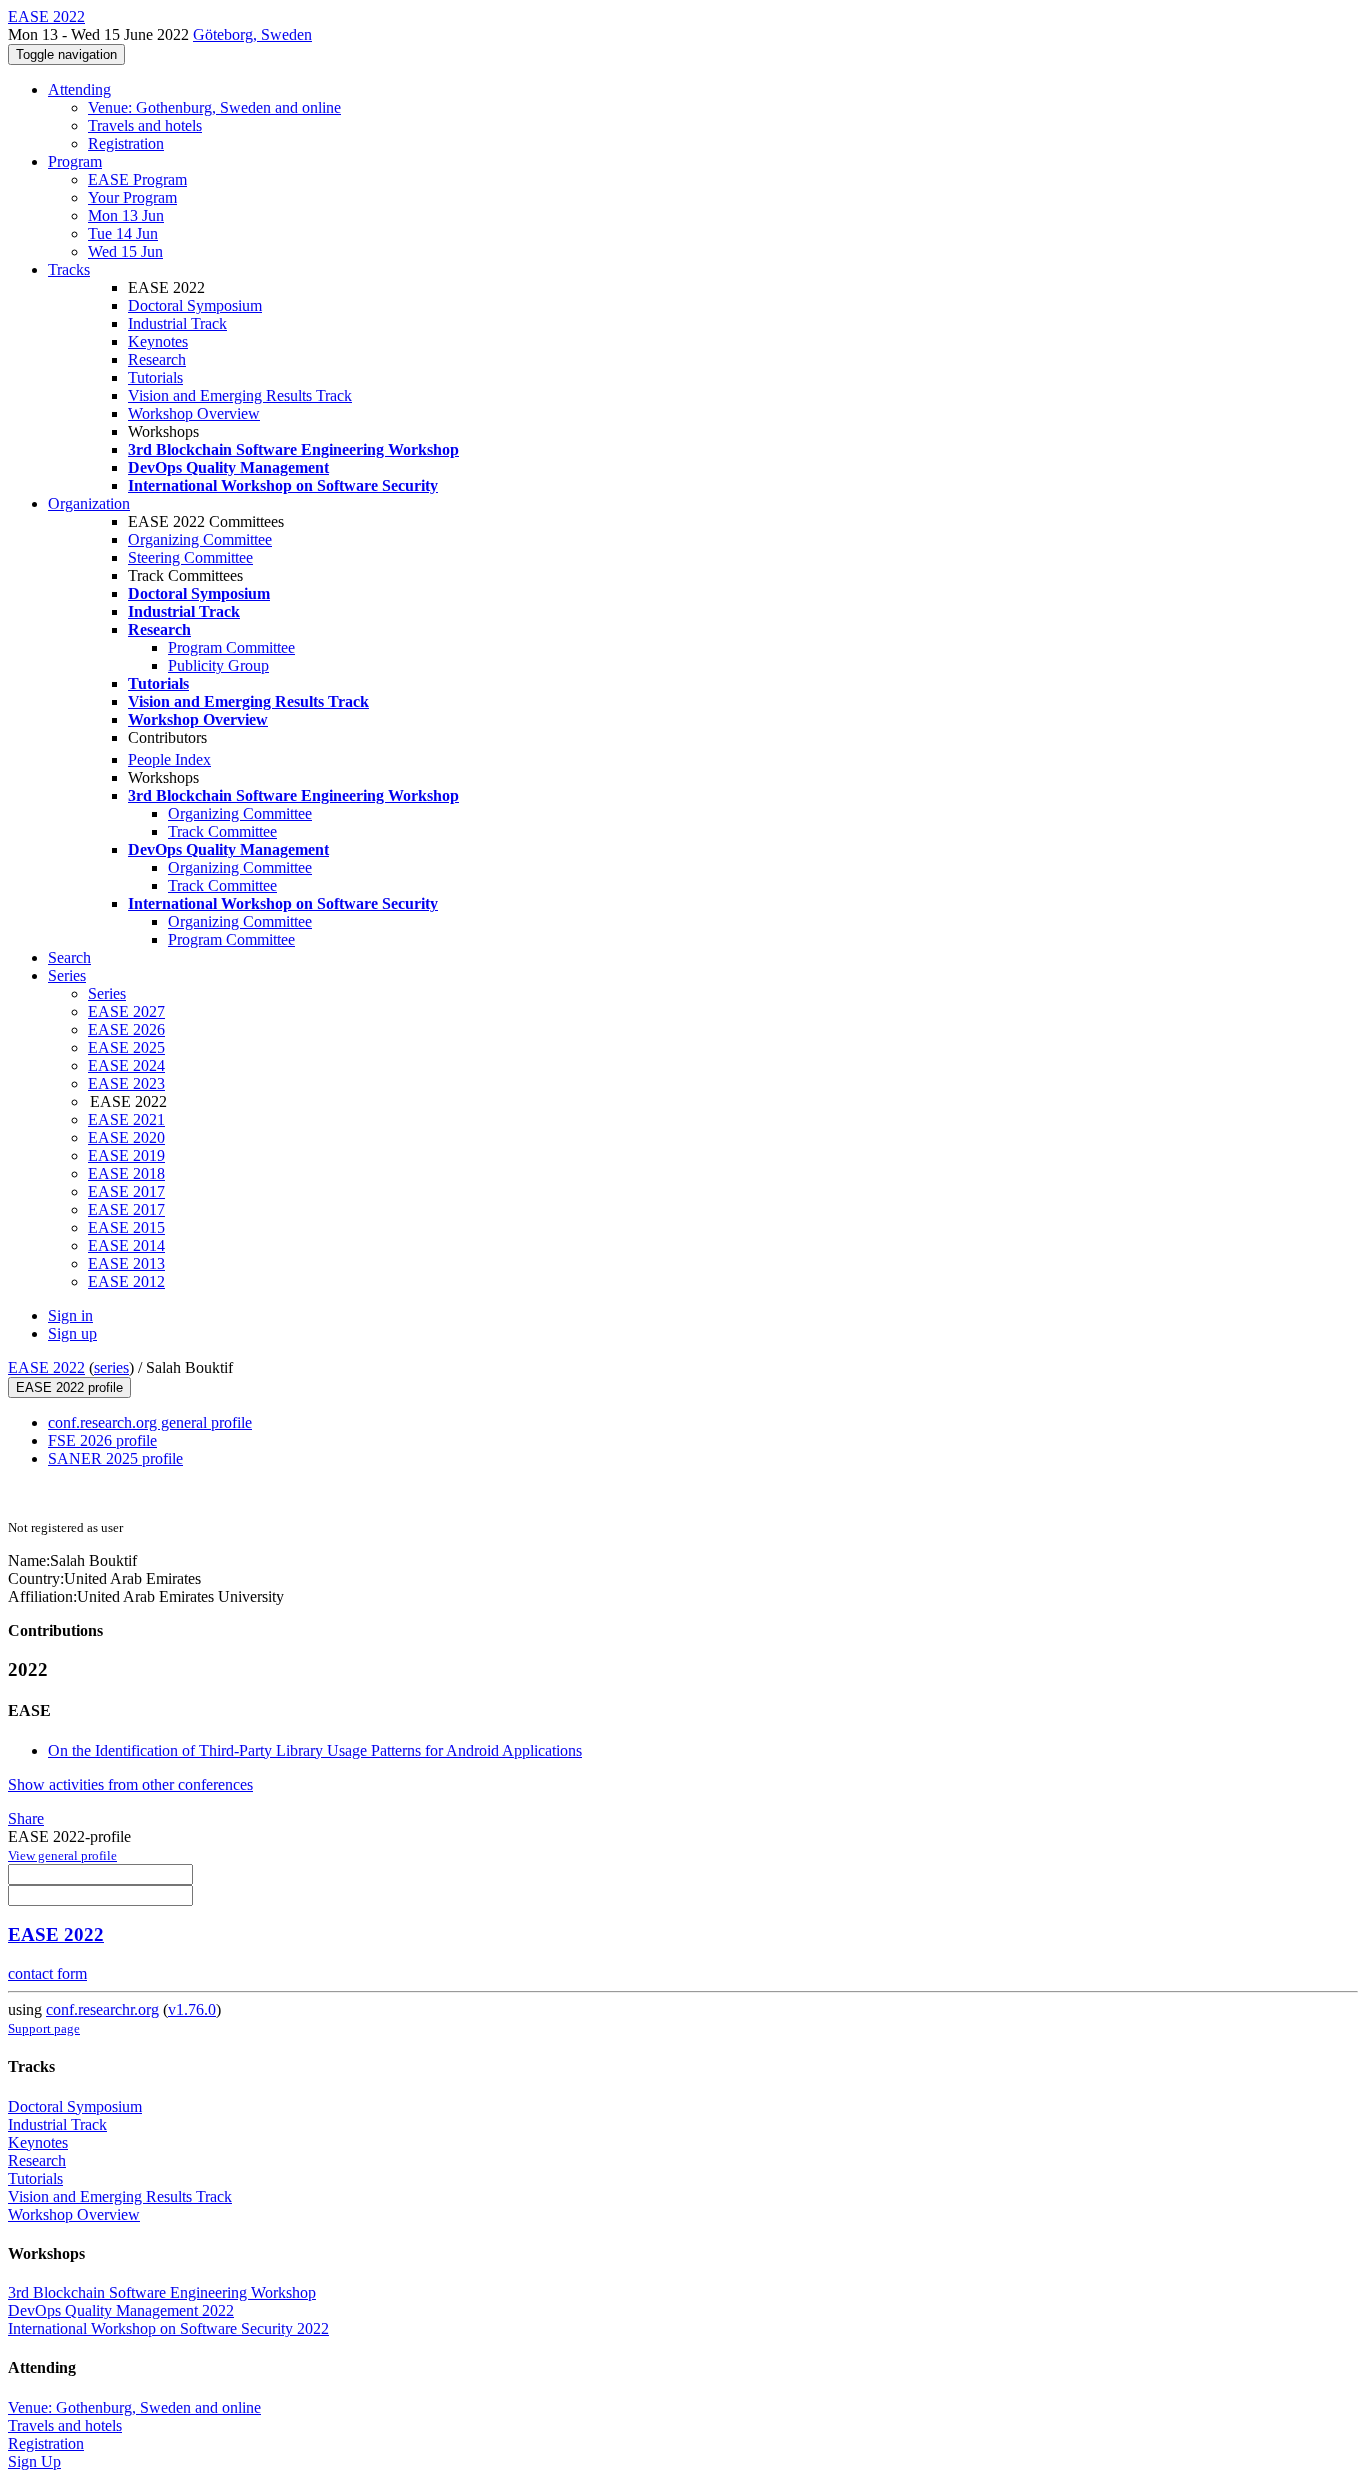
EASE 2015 (126, 1227)
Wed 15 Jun (125, 251)
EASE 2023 (126, 1083)
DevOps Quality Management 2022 (121, 2310)
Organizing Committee (200, 539)
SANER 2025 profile (115, 1458)
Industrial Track (177, 323)
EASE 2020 (126, 1137)
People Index (169, 759)
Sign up (72, 1333)
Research (157, 359)
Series (107, 993)
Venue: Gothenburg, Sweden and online (214, 107)
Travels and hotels (145, 125)
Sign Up (34, 2461)
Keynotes (158, 341)
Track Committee (222, 831)
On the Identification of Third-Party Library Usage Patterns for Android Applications (315, 1750)
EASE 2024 (126, 1065)
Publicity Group (218, 665)
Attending (79, 89)
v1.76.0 (192, 2009)
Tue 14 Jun (123, 233)
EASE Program (137, 179)
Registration (126, 143)
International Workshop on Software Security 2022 (168, 2328)
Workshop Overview (194, 413)
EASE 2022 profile (69, 1387)
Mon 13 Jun (126, 215)
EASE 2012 (126, 1281)
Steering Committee (190, 557)
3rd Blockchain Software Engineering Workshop (162, 2292)
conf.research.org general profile (150, 1422)
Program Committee (231, 647)
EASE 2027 (126, 1011)
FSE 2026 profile (102, 1440)
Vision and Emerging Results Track (240, 395)
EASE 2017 (126, 1191)
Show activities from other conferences (130, 1784)
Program (75, 161)
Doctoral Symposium (195, 305)
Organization (89, 503)
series (111, 1367)
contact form (47, 1973)
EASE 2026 (126, 1029)
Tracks (69, 269)
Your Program (132, 197)
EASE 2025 (126, 1047)
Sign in (70, 1315)
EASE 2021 (126, 1119)
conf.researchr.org (102, 2009)
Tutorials (155, 377)
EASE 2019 (126, 1155)
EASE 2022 (46, 1367)
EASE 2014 (126, 1245)
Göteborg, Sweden (252, 34)
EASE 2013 (126, 1263)
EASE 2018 (126, 1173)
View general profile (62, 1855)
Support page (44, 2028)
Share (26, 1818)
